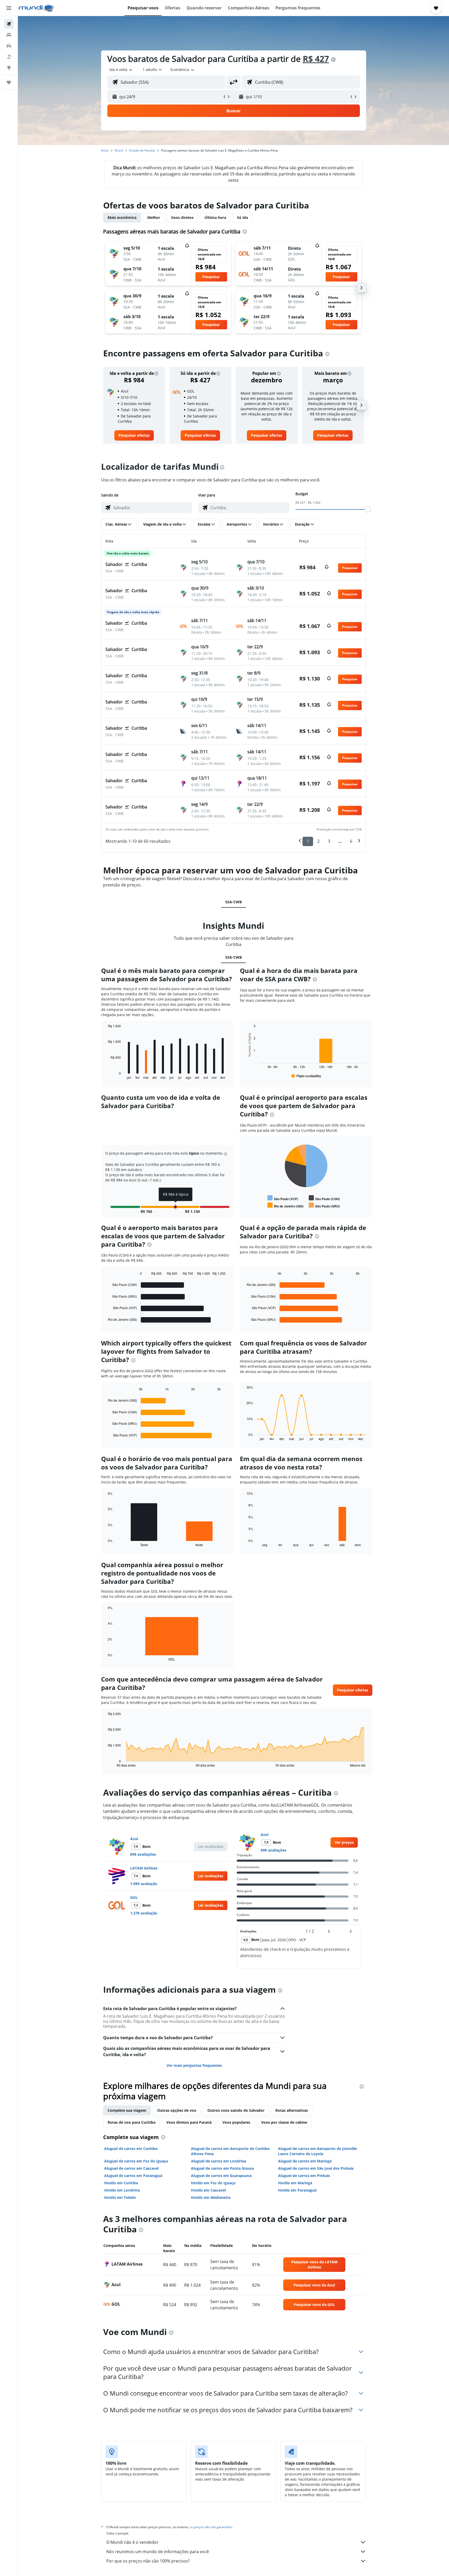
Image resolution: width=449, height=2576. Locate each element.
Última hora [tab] (215, 217)
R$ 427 (316, 59)
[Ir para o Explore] (9, 68)
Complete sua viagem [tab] (127, 2110)
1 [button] (308, 841)
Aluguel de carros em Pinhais (304, 2176)
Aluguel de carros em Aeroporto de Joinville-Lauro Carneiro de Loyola (318, 2151)
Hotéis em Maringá (295, 2183)
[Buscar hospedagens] (9, 35)
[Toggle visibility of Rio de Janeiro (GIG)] (285, 1205)
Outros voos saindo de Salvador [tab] (236, 2110)
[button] (9, 8)
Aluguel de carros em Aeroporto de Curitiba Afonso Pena (230, 2151)
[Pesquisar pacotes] (9, 57)
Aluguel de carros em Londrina (219, 2161)
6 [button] (351, 841)
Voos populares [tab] (236, 2122)
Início (105, 150)
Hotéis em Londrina (122, 2190)
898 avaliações (143, 1854)
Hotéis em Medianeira (211, 2197)
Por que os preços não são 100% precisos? (148, 2561)
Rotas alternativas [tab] (292, 2110)
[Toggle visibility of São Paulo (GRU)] (324, 1205)
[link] (134, 435)
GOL (134, 1897)
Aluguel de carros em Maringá (305, 2161)
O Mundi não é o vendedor (132, 2542)
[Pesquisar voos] (9, 24)
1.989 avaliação (144, 1884)
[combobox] (121, 70)
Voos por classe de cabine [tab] (284, 2122)
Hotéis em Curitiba (121, 2183)
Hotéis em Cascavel (208, 2190)
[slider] (368, 509)
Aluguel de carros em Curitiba (131, 2149)
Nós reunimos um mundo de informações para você (158, 2552)
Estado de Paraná (142, 150)
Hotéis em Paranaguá (297, 2190)
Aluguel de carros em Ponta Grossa (222, 2168)
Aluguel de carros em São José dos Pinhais (316, 2168)
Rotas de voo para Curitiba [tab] (131, 2122)
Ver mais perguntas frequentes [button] (194, 2065)
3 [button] (329, 841)
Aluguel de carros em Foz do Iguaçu (136, 2161)
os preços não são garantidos (211, 2527)
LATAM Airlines (144, 1868)
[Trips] (9, 82)
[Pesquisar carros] (9, 46)
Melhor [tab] (154, 217)
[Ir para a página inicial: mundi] (37, 8)
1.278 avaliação (144, 1913)
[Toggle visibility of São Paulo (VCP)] (283, 1198)
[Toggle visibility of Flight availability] (306, 1076)
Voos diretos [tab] (182, 217)
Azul (134, 1839)
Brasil (119, 150)
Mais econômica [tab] (122, 217)
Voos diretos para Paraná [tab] (189, 2122)
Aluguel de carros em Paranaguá (133, 2176)
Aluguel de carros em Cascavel (131, 2168)
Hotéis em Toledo (120, 2197)
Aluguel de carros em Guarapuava (221, 2176)
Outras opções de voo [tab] (177, 2110)
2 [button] (318, 841)
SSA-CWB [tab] (233, 902)
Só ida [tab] (242, 217)
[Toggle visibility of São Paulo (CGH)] (324, 1198)
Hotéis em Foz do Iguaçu (213, 2183)
